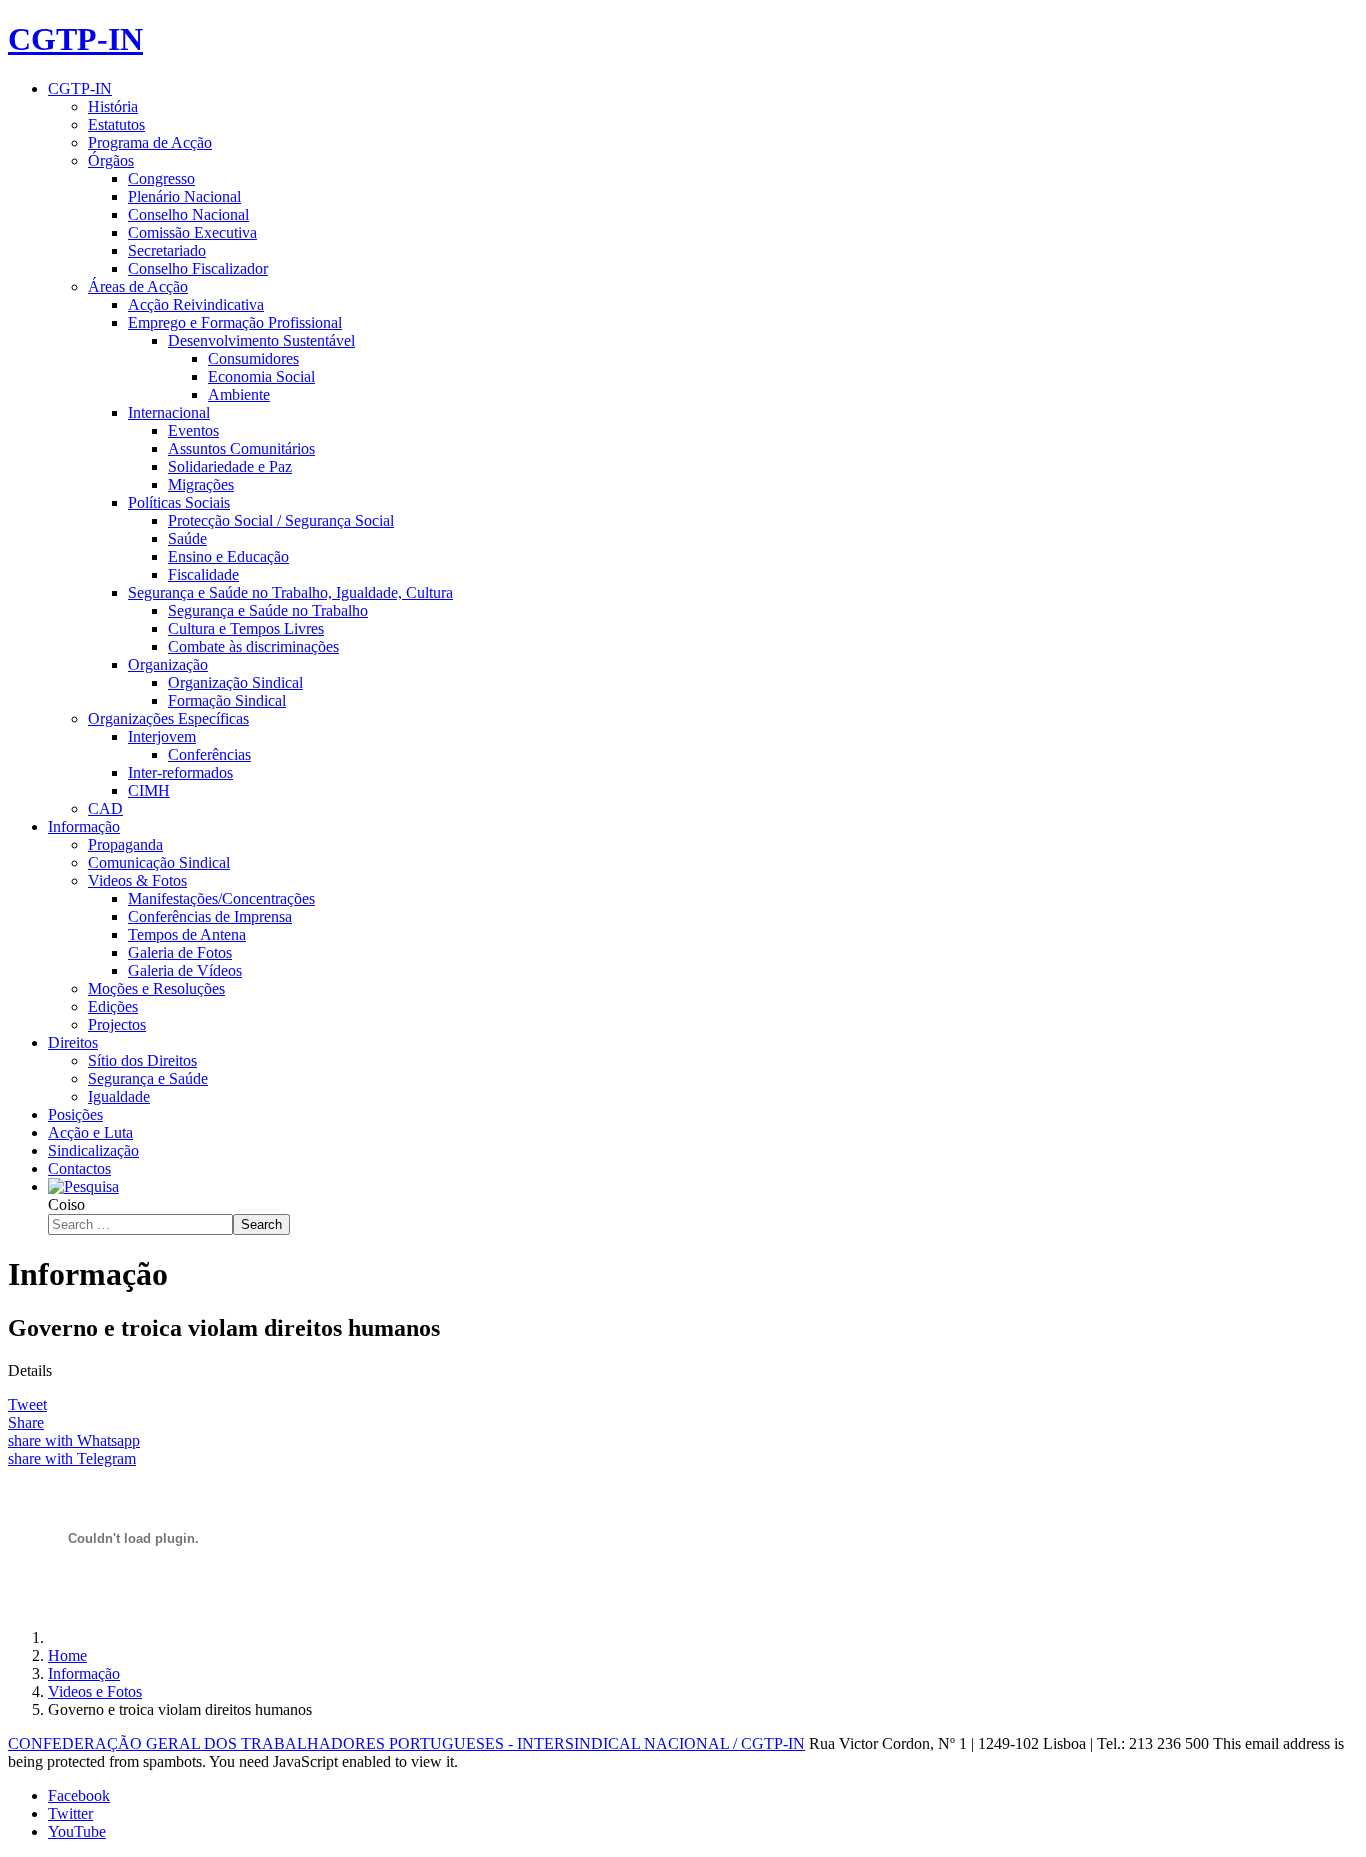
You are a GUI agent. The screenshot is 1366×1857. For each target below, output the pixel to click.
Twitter (70, 1813)
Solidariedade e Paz (230, 466)
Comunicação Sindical (159, 862)
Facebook (79, 1795)
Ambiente (239, 394)
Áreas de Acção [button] (138, 286)
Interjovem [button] (162, 736)
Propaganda (125, 844)
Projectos (117, 1024)
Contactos (79, 1168)
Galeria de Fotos (180, 952)
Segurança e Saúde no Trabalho (268, 610)
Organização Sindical (235, 682)
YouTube (77, 1831)
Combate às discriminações (253, 646)
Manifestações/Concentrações (221, 898)
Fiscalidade (203, 574)
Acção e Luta (90, 1132)
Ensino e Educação (228, 556)
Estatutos (116, 124)
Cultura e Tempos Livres (246, 628)
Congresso (161, 178)
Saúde (187, 538)
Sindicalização (93, 1150)
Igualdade (119, 1096)
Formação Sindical (227, 700)
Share (26, 1422)
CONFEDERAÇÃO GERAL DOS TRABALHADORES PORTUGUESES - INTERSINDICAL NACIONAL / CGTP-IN (406, 1743)
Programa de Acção (150, 142)
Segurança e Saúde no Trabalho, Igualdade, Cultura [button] (290, 592)
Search (261, 1224)
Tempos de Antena (187, 934)
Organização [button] (168, 664)
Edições (113, 1006)
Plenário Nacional (184, 196)
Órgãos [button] (111, 160)
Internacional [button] (169, 412)
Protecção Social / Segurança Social (281, 520)
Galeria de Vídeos (185, 970)
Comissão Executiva (192, 232)
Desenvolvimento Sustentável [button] (261, 340)
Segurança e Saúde (148, 1078)
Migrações (201, 484)
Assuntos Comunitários (241, 448)
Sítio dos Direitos (142, 1060)
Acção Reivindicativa (196, 304)
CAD (105, 808)
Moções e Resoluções (156, 988)
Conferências (209, 754)
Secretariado (167, 250)
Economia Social (261, 376)
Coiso (66, 1204)
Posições (75, 1114)
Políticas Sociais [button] (179, 502)
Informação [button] (84, 826)
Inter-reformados (180, 772)
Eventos (193, 430)
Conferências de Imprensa (210, 916)
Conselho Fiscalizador (198, 268)
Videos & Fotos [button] (137, 880)
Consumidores (253, 358)
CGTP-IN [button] (80, 88)
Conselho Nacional (188, 214)
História (113, 106)
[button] (83, 1186)
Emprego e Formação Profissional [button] (235, 322)
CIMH (149, 790)
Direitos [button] (73, 1042)
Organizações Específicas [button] (168, 718)
